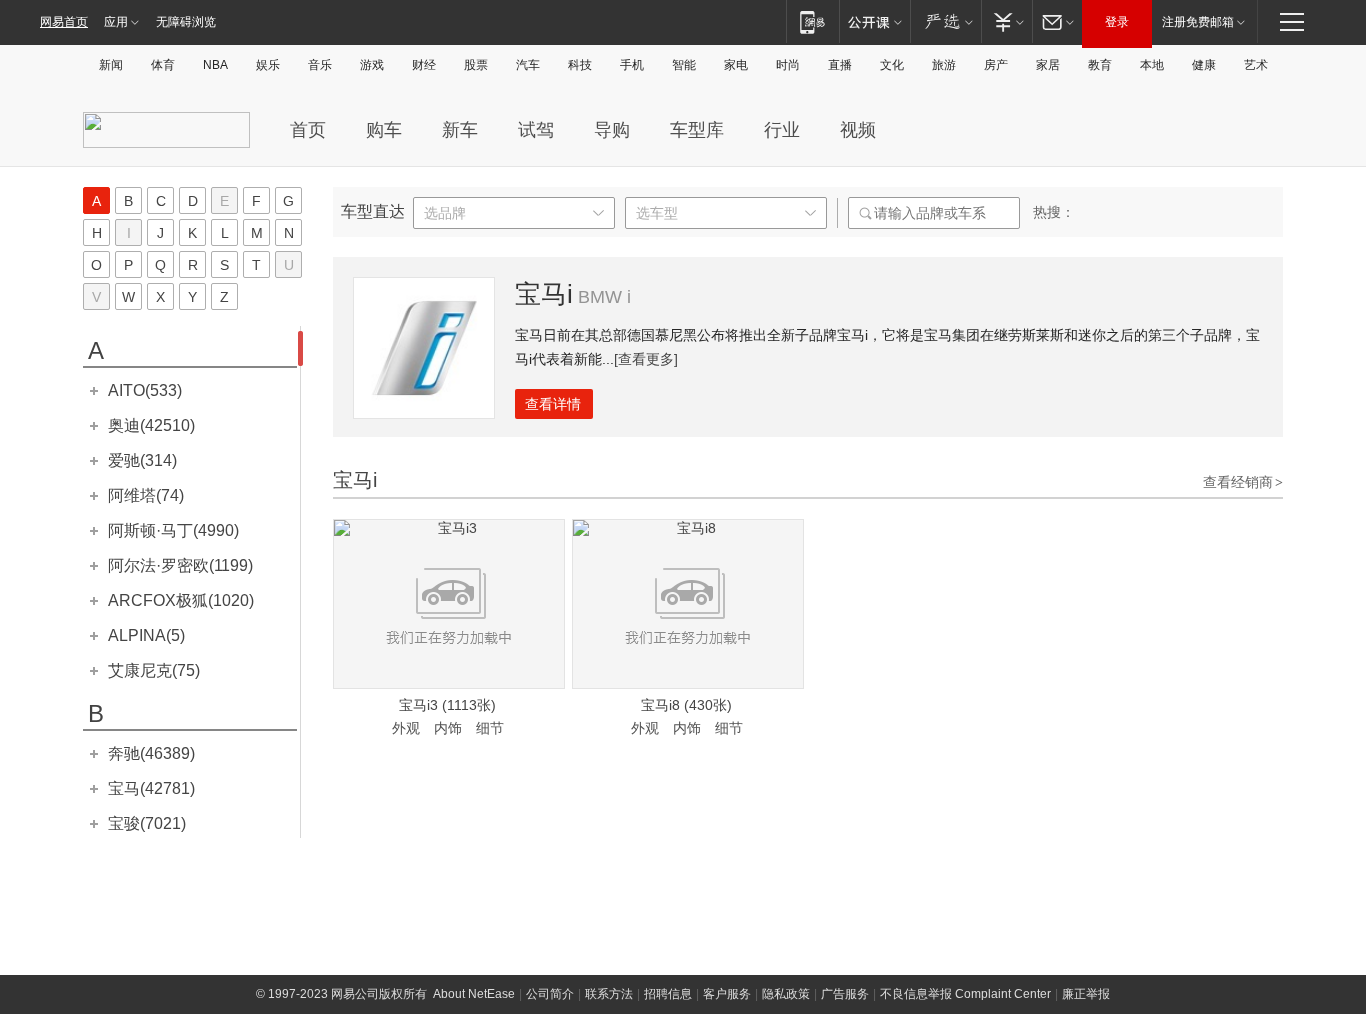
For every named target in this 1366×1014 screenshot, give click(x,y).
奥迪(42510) (151, 425)
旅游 (944, 65)
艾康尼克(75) (154, 670)
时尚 (788, 65)
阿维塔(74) (146, 495)
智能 (684, 65)
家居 (1048, 65)
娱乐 (268, 65)
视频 (858, 130)
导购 (612, 130)
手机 (632, 65)
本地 (1152, 65)
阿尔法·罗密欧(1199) (180, 565)
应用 (116, 22)
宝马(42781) (151, 788)
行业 (782, 130)
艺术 (1256, 65)
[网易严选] (945, 21)
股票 (476, 65)
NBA (215, 65)
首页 (308, 130)
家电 (736, 65)
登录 (1117, 22)
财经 (424, 65)
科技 (580, 65)
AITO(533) (145, 390)
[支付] (1006, 21)
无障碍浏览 (186, 22)
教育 (1100, 65)
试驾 (536, 130)
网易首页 (64, 22)
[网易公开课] (874, 21)
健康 (1204, 65)
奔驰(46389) (151, 753)
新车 (460, 130)
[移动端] (812, 21)
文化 (892, 65)
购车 (384, 130)
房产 (996, 65)
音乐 (320, 65)
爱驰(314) (142, 460)
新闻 (111, 65)
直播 (840, 65)
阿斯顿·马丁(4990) (173, 530)
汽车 (528, 65)
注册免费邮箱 (1198, 22)
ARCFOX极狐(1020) (181, 600)
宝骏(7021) (147, 823)
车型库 (697, 130)
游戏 (372, 65)
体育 (163, 65)
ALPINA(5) (146, 635)
